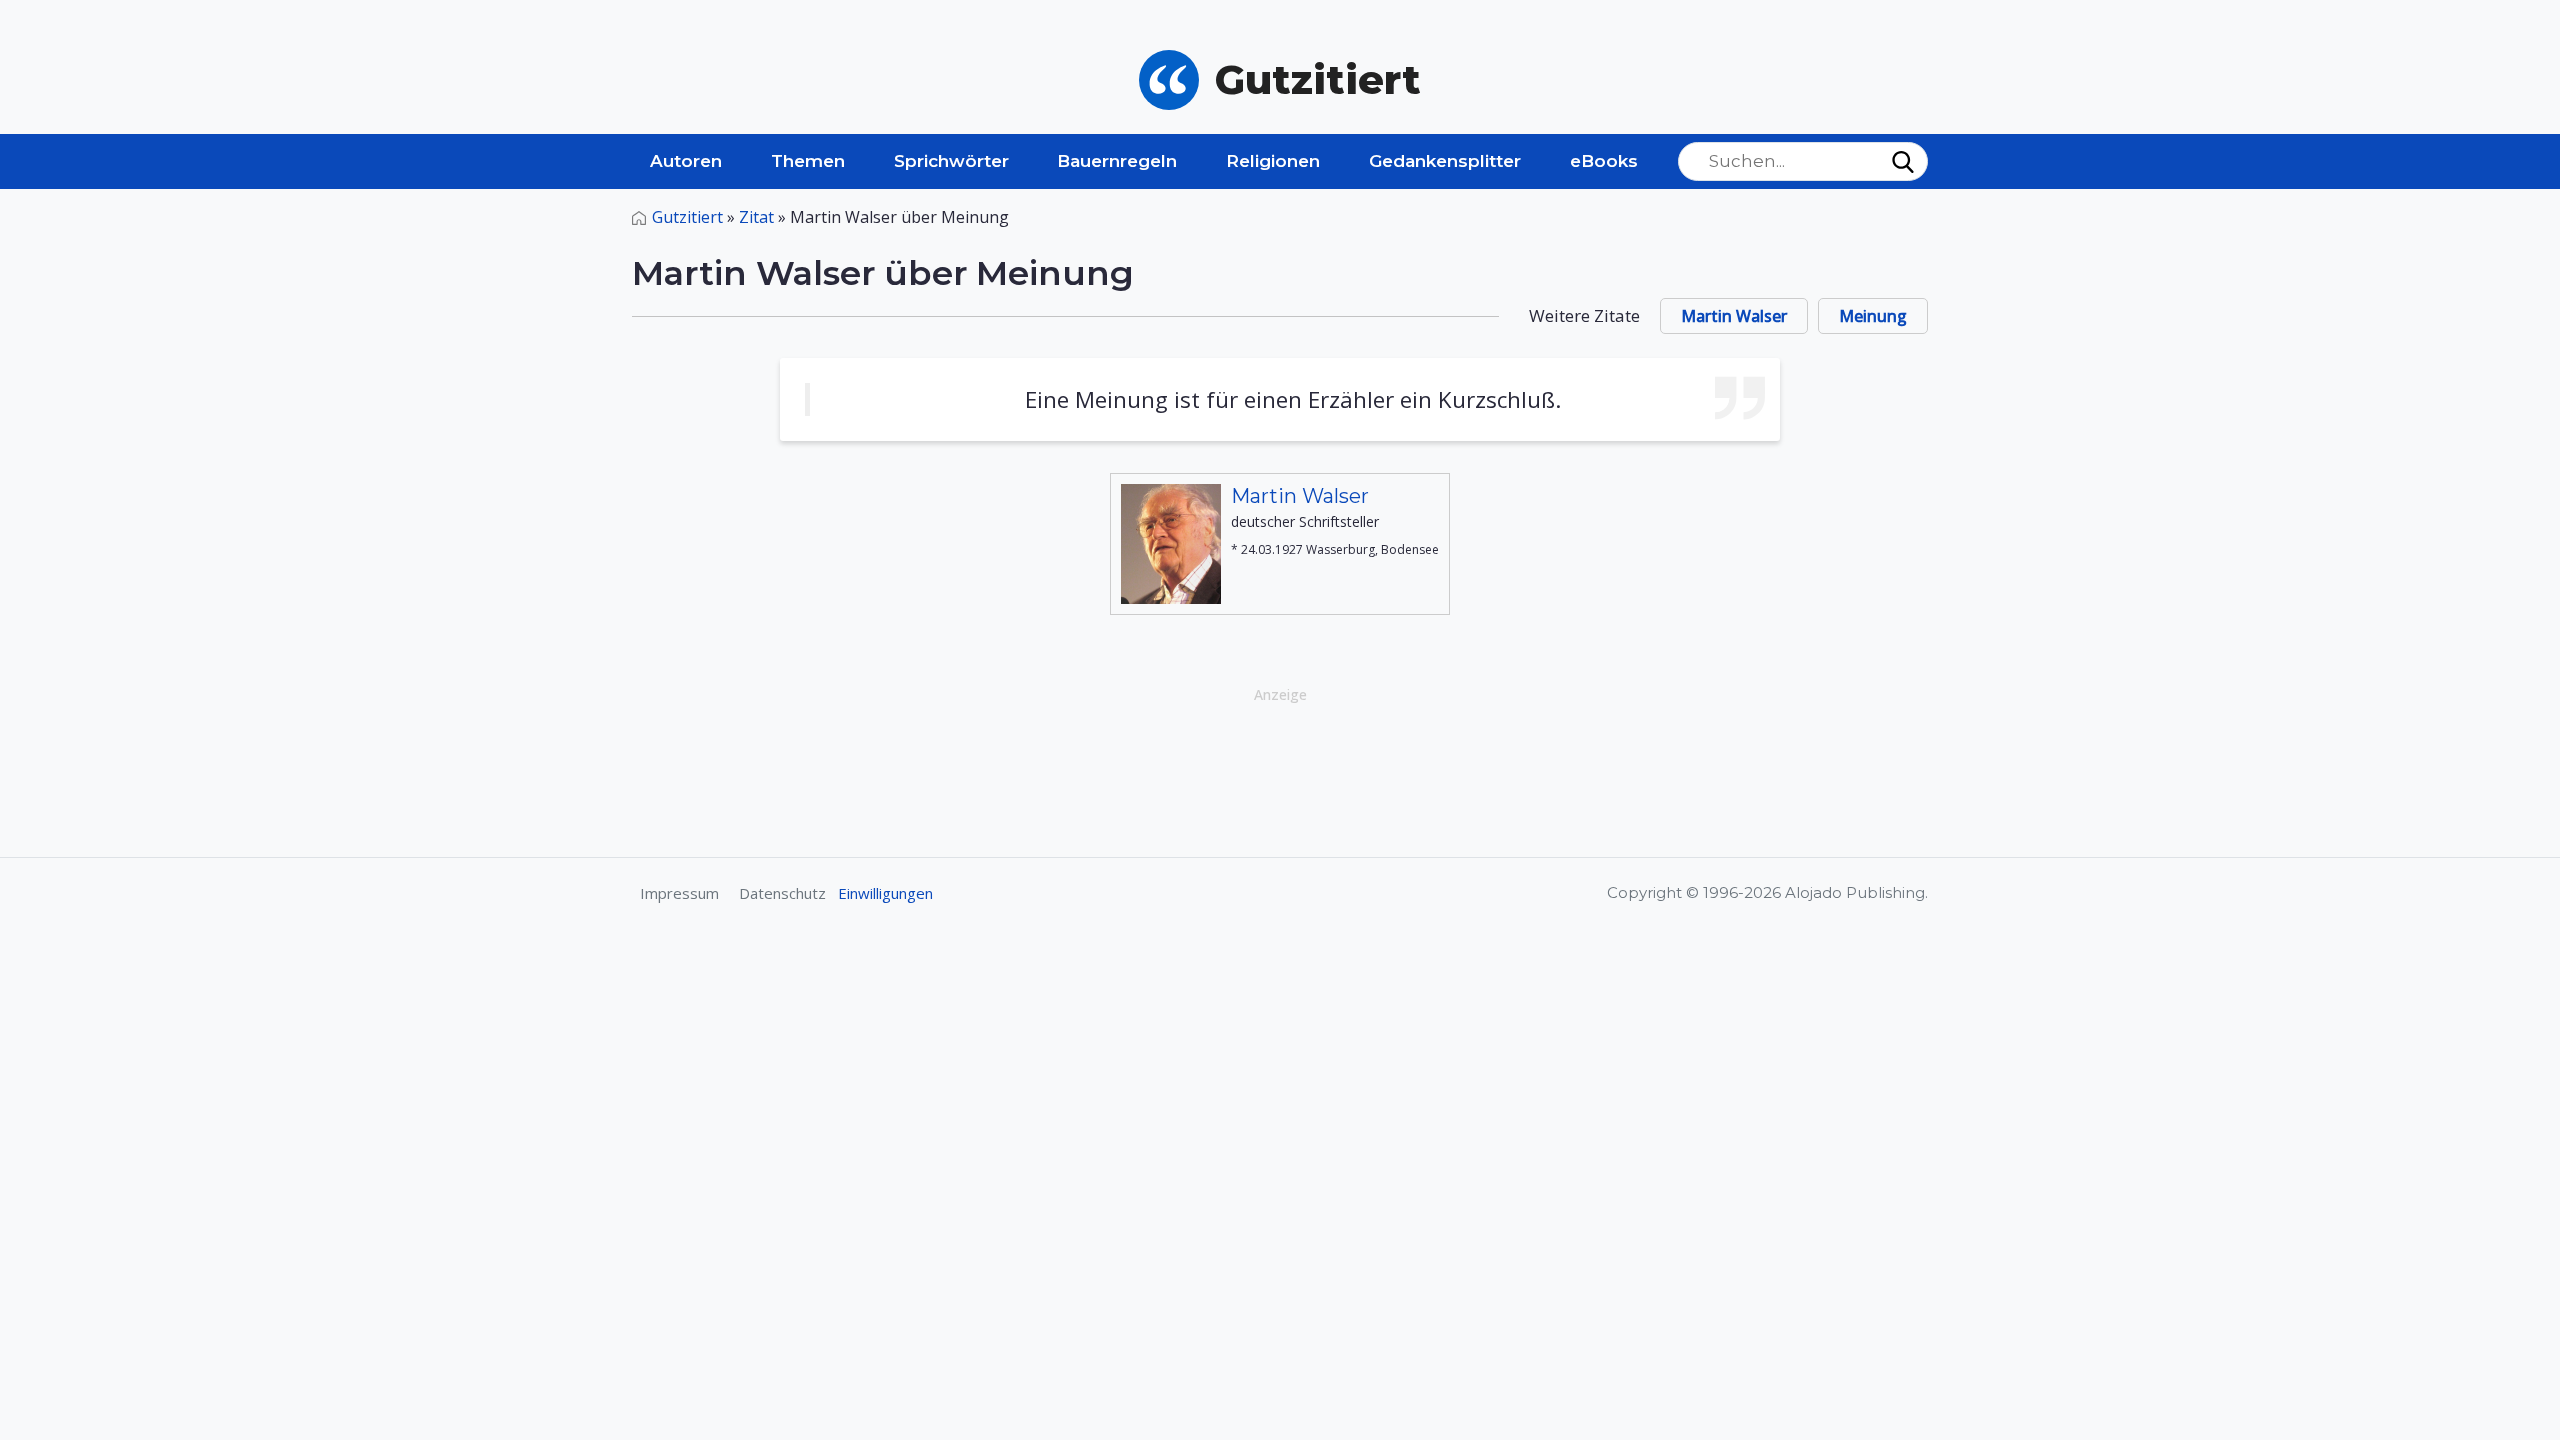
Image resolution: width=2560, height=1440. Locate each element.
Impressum (679, 893)
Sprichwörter (951, 161)
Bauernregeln (1117, 161)
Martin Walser (1734, 316)
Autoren (686, 161)
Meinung (1873, 316)
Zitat (756, 217)
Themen (808, 161)
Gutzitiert (687, 217)
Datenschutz (782, 893)
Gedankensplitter (1445, 161)
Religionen (1273, 161)
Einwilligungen (885, 893)
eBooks (1604, 161)
